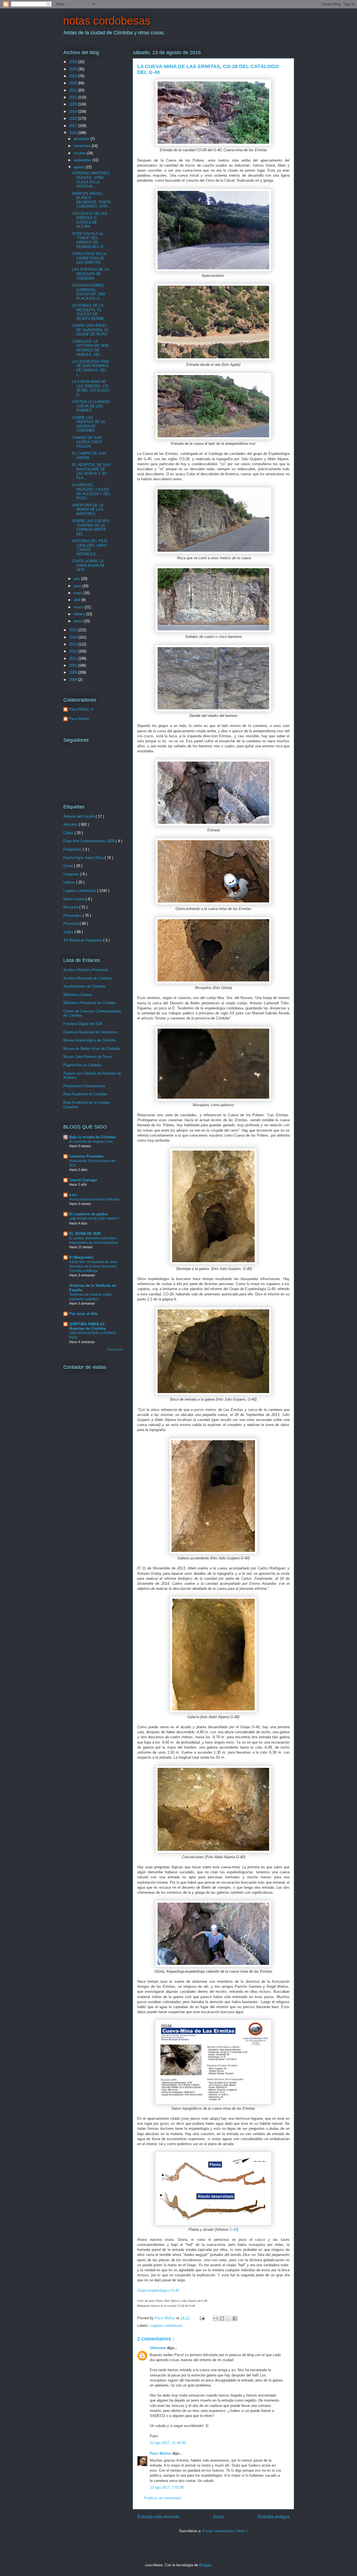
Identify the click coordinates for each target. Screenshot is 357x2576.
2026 (74, 62)
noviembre (83, 146)
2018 (74, 118)
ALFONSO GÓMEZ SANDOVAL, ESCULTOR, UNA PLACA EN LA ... (89, 292)
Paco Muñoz (161, 2453)
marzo (79, 607)
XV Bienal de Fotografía (83, 940)
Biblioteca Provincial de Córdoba (90, 1003)
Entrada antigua (274, 2517)
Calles (69, 833)
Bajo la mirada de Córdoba (92, 1137)
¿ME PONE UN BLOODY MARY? (94, 1219)
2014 (74, 637)
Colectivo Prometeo (86, 1156)
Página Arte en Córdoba (82, 1065)
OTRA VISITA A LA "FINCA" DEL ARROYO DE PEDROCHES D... (89, 240)
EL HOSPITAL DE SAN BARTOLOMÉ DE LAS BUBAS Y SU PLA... (91, 471)
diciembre (82, 139)
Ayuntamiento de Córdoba (84, 986)
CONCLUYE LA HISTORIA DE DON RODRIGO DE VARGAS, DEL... (90, 348)
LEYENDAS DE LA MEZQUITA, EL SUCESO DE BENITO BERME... (90, 312)
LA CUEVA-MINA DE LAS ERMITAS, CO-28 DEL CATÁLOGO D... (91, 388)
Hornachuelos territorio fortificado (94, 1199)
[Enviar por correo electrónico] (216, 2318)
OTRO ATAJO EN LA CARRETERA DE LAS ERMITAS (89, 258)
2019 (74, 111)
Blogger (205, 2565)
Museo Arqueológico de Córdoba (89, 1040)
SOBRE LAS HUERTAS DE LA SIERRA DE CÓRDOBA (89, 424)
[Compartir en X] (228, 2318)
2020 (74, 104)
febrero (80, 614)
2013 (74, 644)
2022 (74, 90)
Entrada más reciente (158, 2517)
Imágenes (72, 874)
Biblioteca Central (78, 995)
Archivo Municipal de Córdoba (87, 978)
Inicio (219, 2517)
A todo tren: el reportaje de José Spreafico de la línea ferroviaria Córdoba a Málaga (93, 1266)
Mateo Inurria (74, 899)
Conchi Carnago (83, 1180)
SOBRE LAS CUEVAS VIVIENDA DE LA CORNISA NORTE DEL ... (91, 527)
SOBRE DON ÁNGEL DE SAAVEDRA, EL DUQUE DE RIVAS (91, 330)
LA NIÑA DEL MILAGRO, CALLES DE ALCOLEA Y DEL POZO (91, 491)
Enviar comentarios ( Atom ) (225, 2531)
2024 (74, 76)
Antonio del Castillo (79, 816)
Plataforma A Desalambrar (84, 1086)
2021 (74, 97)
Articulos (71, 824)
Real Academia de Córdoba (85, 1094)
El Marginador (81, 1257)
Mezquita (71, 907)
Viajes (69, 932)
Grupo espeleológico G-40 (158, 2290)
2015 (74, 630)
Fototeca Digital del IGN (83, 1024)
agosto (80, 167)
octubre (80, 153)
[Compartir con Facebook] (235, 2318)
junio (78, 586)
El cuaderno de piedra (88, 1214)
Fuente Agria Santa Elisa (84, 858)
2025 (74, 69)
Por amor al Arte (83, 1314)
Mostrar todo (115, 1349)
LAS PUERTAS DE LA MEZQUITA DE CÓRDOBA (91, 274)
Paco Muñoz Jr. (82, 709)
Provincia (71, 924)
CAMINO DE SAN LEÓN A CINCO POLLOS (87, 442)
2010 (74, 665)
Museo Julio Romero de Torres (88, 1057)
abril (78, 600)
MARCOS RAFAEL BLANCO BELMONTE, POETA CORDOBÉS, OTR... (91, 200)
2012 (74, 651)
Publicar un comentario (163, 2498)
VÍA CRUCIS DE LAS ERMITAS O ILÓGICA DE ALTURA (90, 220)
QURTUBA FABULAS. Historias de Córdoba (87, 1326)
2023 (74, 83)
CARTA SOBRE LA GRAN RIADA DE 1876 (89, 565)
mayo (79, 593)
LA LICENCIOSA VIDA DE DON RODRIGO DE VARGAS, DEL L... (91, 368)
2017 (74, 126)
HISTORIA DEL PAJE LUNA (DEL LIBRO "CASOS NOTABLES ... (90, 548)
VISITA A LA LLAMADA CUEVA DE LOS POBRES (91, 406)
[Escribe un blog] (222, 2318)
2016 (74, 133)
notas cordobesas (107, 21)
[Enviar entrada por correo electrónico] (202, 2318)
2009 (74, 672)
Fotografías (73, 849)
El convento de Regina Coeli (91, 1142)
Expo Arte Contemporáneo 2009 (90, 841)
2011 (74, 658)
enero (79, 621)
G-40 (233, 2230)
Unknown (158, 2348)
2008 (74, 680)
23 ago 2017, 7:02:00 (167, 2487)
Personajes (73, 915)
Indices (70, 882)
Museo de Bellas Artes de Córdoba (91, 1049)
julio (77, 579)
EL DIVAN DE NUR (85, 1234)
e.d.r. (73, 1195)
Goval (69, 866)
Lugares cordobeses (166, 2326)
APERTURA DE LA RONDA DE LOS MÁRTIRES (88, 510)
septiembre (83, 160)
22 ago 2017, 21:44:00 (168, 2443)
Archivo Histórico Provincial (86, 970)
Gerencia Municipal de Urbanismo (91, 1032)
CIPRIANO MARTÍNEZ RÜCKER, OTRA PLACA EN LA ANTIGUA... (91, 180)
